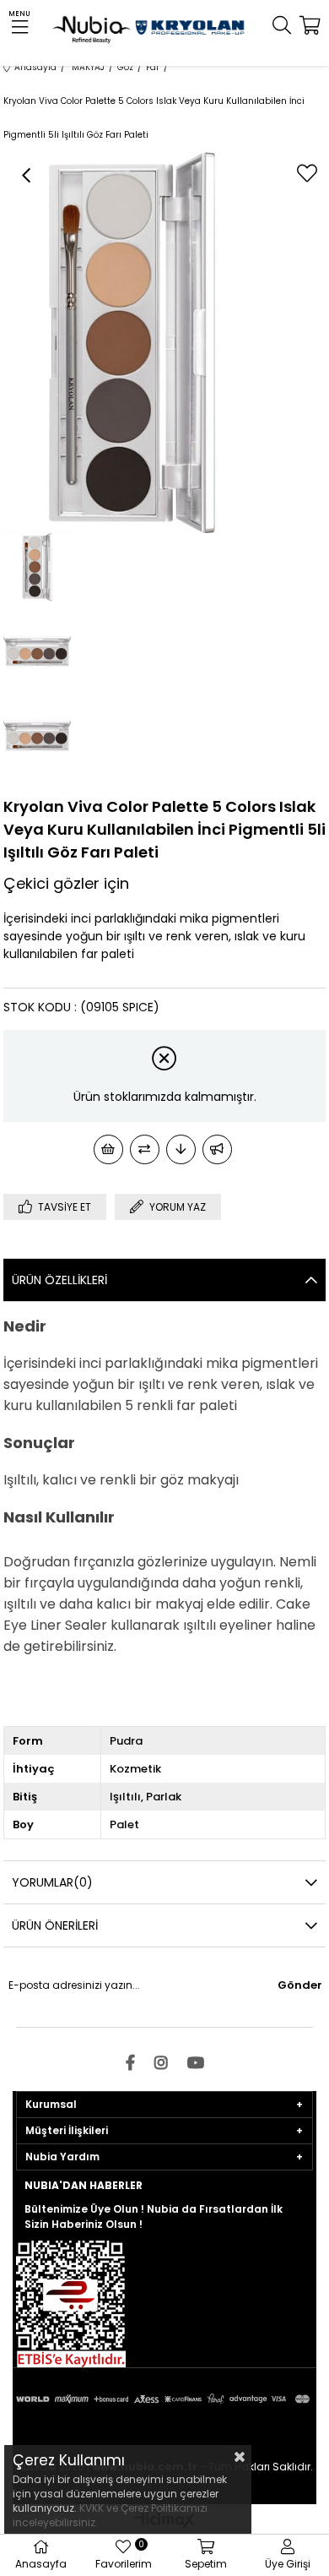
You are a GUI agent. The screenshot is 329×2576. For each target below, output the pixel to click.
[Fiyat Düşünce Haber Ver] (181, 1149)
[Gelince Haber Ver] (217, 1149)
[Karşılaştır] (145, 1149)
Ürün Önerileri (55, 1925)
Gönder (300, 1985)
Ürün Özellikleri (59, 1280)
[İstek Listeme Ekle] (108, 1149)
